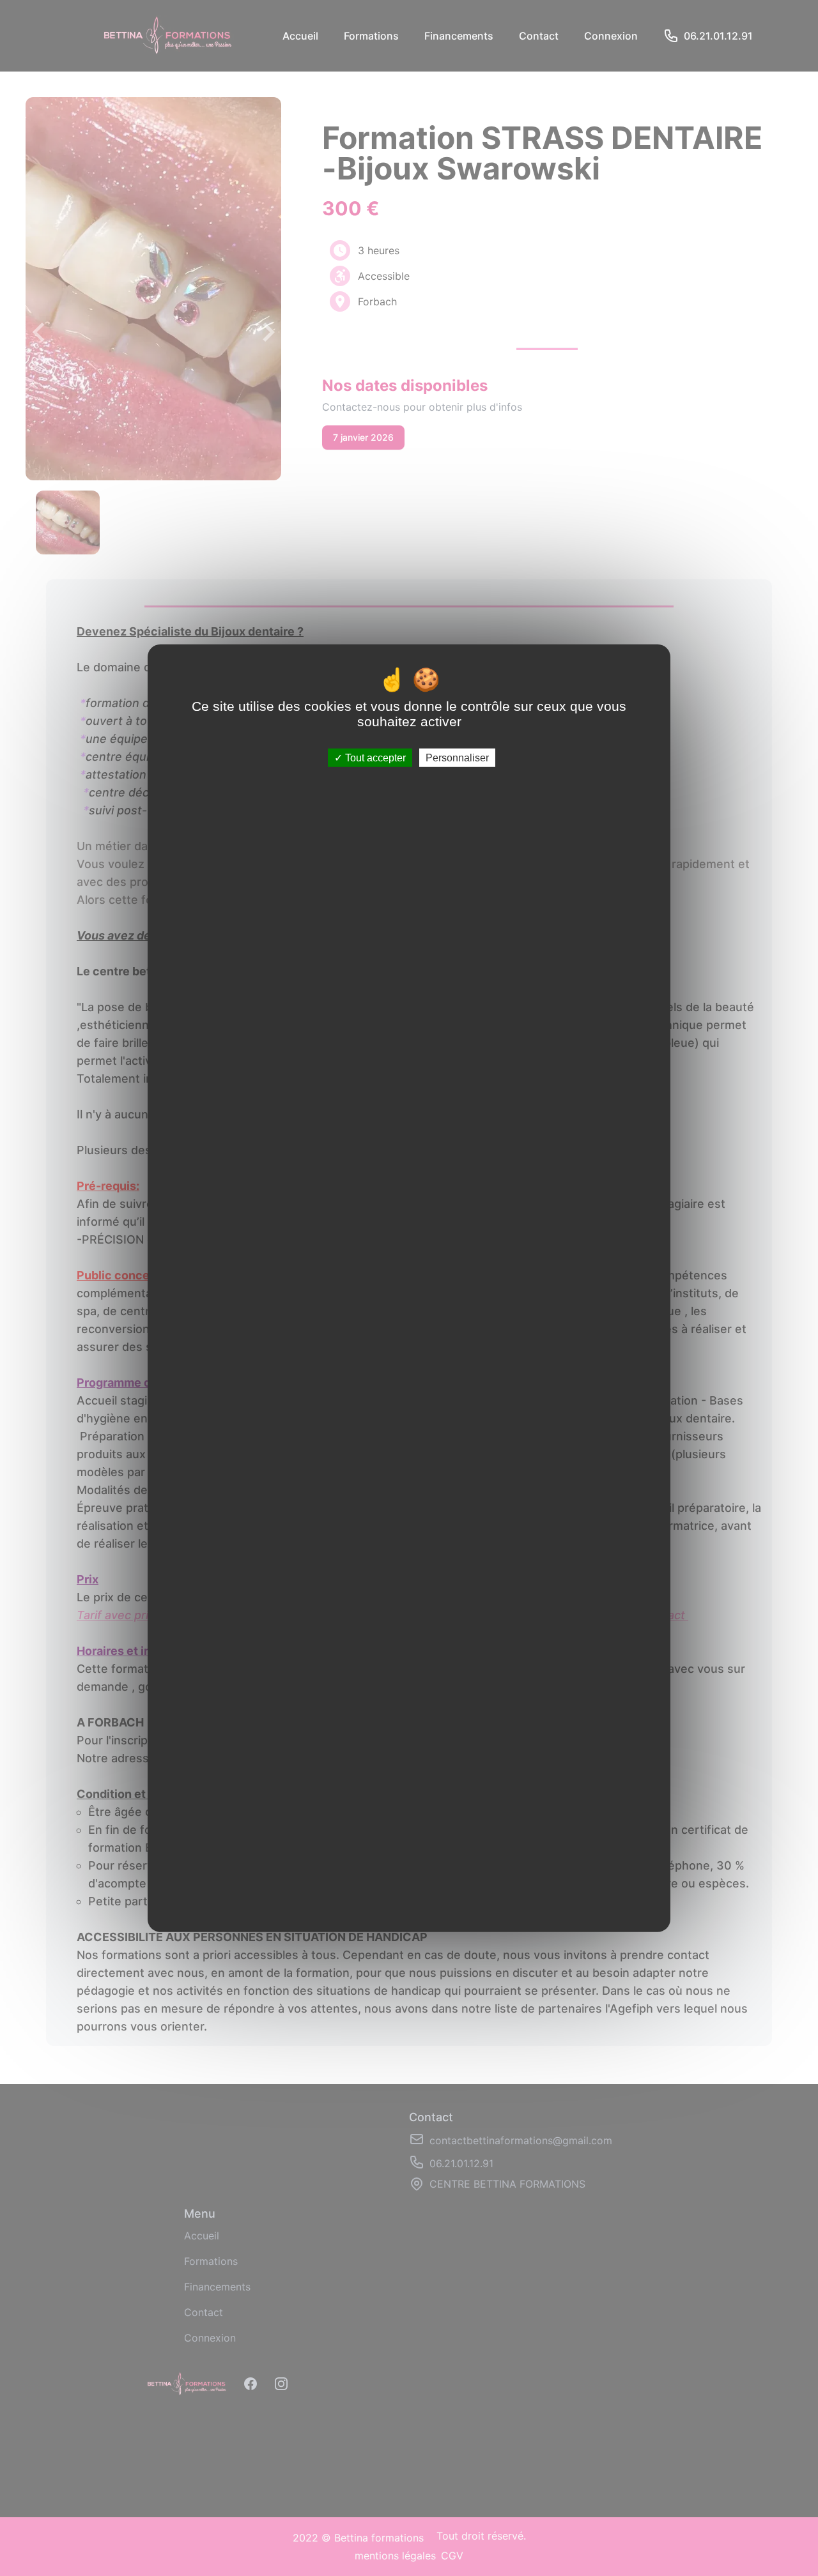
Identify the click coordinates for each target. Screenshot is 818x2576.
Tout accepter (374, 758)
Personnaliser (457, 758)
